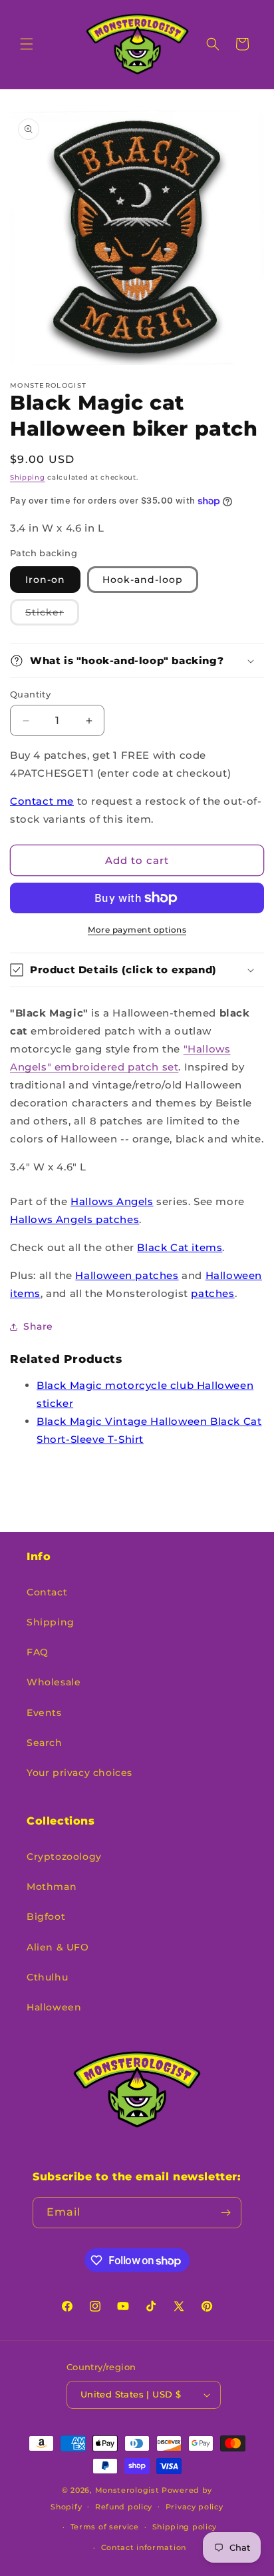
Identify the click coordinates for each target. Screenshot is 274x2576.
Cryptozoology (64, 1857)
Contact (47, 1592)
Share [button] (38, 1326)
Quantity (30, 694)
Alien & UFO (58, 1947)
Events (44, 1713)
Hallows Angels (112, 1201)
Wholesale (54, 1682)
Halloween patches (127, 1275)
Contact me (42, 801)
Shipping (28, 477)
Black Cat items (180, 1247)
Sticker (52, 616)
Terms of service (105, 2527)
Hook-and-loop (143, 580)
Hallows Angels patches (74, 1219)
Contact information (144, 2547)
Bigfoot (46, 1917)
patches (212, 1293)
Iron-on (45, 580)
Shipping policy (185, 2527)
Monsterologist (127, 2490)
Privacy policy (195, 2507)
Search (45, 1743)
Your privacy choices (79, 1773)
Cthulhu (47, 1977)
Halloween (54, 2007)
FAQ (38, 1652)
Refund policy (124, 2507)
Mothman (52, 1887)
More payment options (137, 930)
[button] (27, 44)
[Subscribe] (226, 2213)
